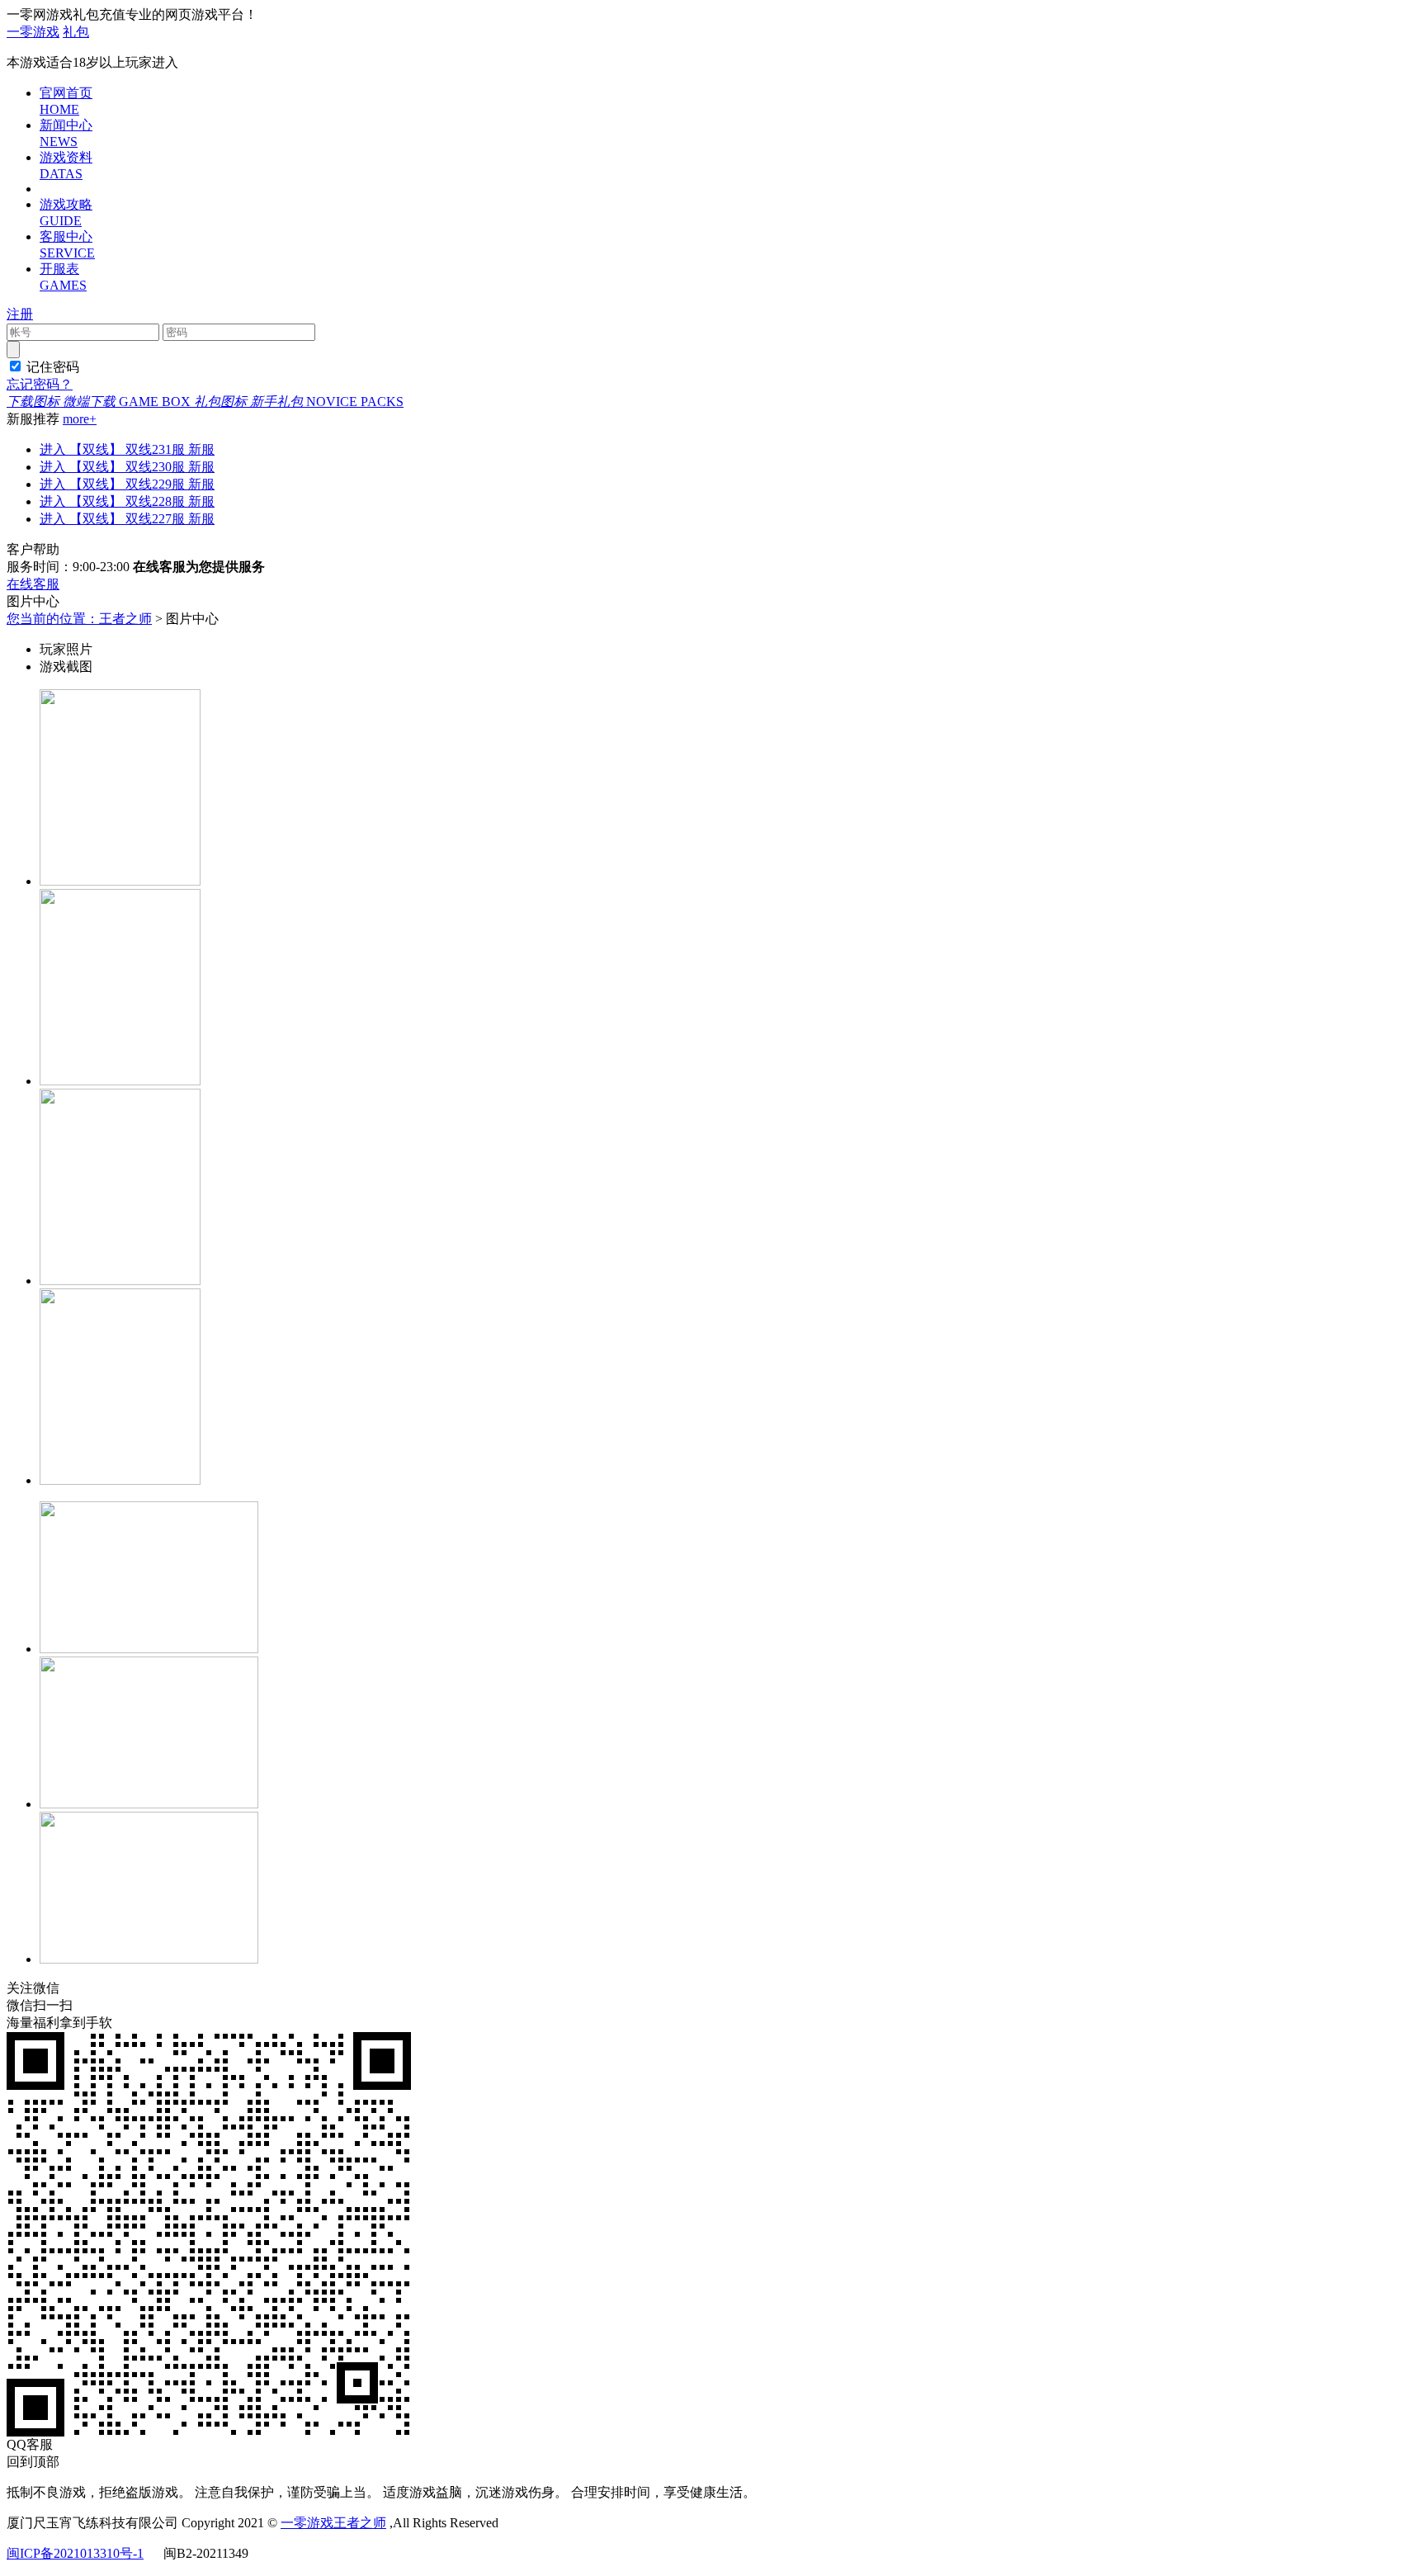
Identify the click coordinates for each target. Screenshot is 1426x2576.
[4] (120, 1480)
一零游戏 (33, 32)
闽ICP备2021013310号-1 (75, 2553)
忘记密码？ (40, 384)
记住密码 (53, 367)
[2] (120, 1081)
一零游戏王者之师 (333, 2523)
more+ (80, 419)
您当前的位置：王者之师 (79, 619)
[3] (120, 1281)
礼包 (76, 32)
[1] (120, 881)
